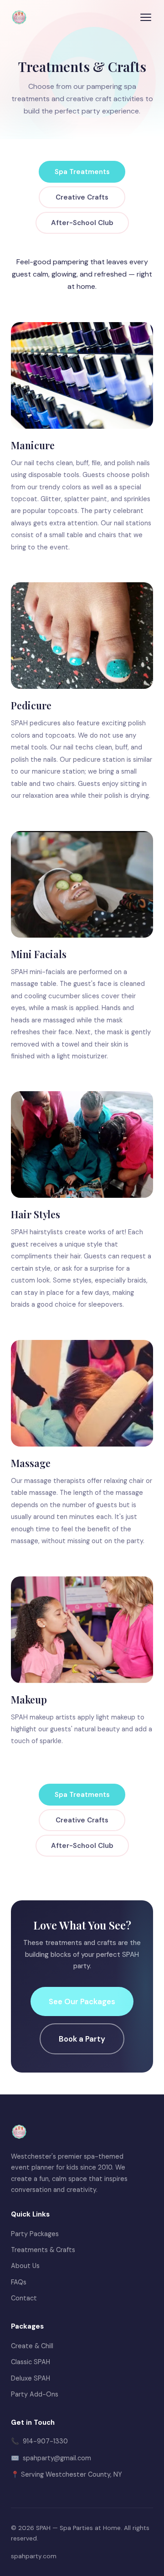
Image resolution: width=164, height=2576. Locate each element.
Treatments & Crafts (43, 2250)
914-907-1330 (45, 2441)
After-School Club (82, 223)
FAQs (19, 2282)
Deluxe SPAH (31, 2378)
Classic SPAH (31, 2362)
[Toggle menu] (146, 17)
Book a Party (82, 2039)
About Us (25, 2266)
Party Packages (35, 2234)
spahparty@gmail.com (57, 2458)
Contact (24, 2298)
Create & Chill (32, 2346)
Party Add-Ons (35, 2394)
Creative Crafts (82, 197)
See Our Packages (82, 2001)
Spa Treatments (82, 172)
